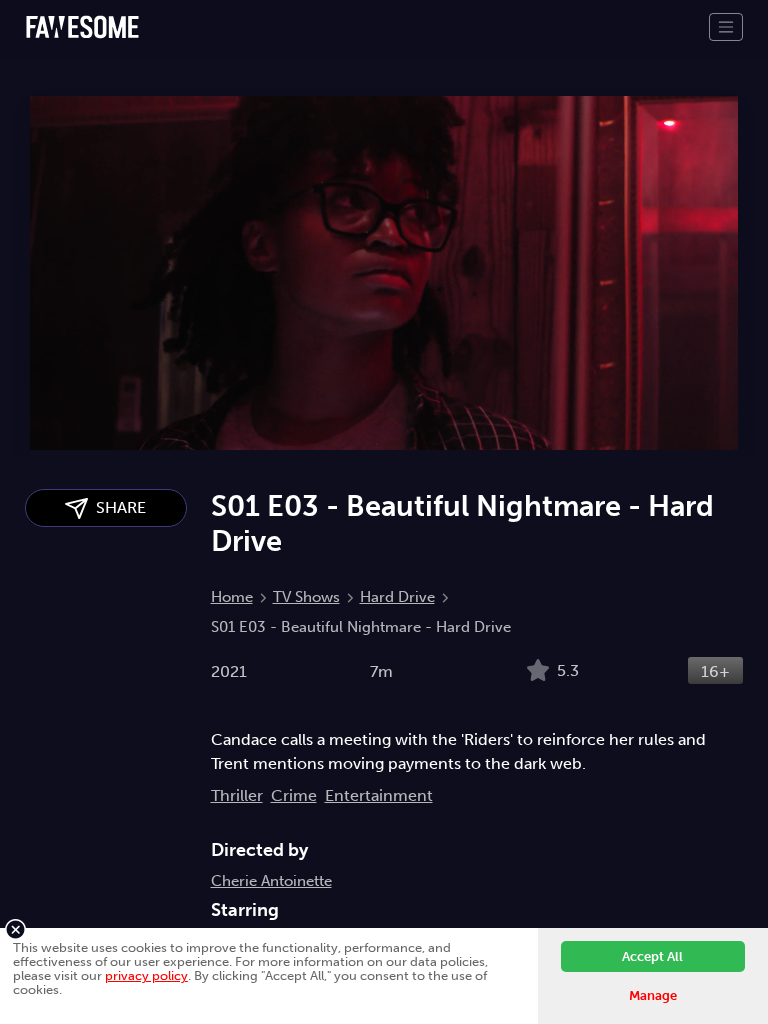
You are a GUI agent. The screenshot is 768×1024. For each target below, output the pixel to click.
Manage (653, 995)
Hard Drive (397, 597)
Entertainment (379, 795)
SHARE (117, 507)
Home (232, 597)
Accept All (652, 956)
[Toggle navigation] (726, 27)
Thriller (237, 795)
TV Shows (306, 597)
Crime (294, 795)
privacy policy (146, 975)
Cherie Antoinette (271, 881)
